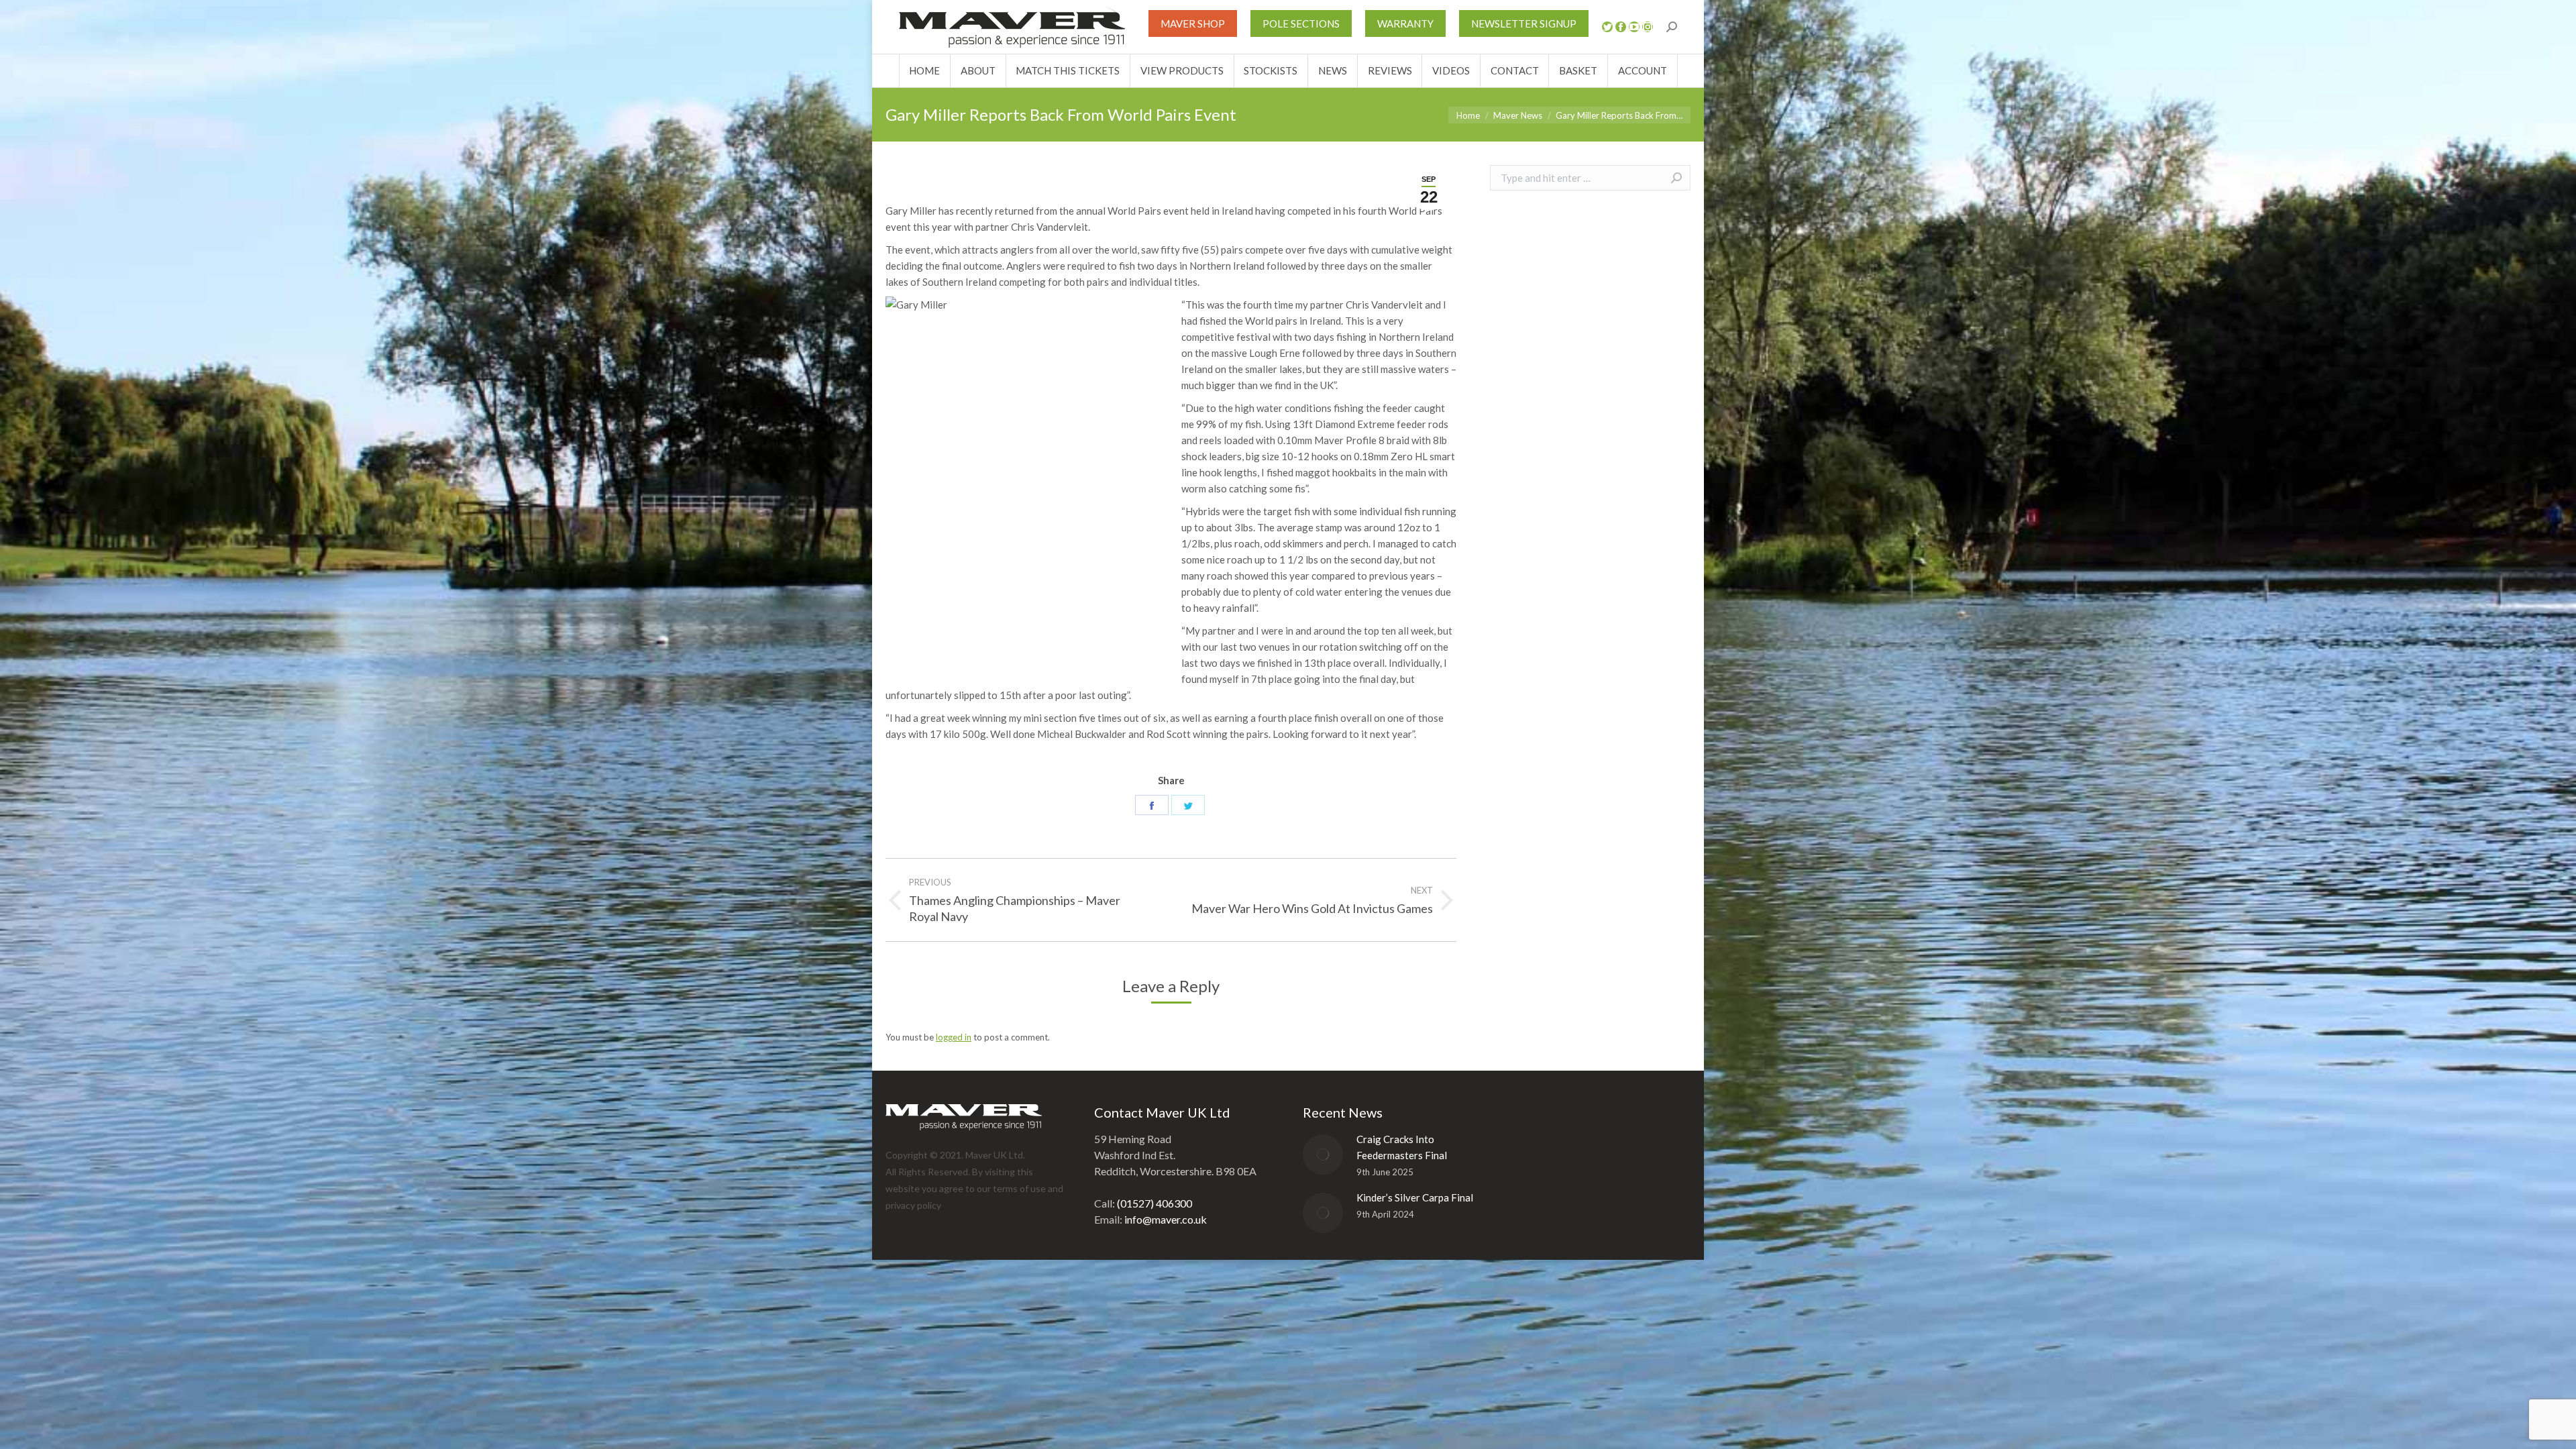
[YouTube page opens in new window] (1634, 27)
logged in (954, 1037)
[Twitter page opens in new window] (1607, 27)
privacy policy (913, 1205)
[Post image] (1323, 1155)
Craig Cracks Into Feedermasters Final (1402, 1147)
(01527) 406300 (1155, 1203)
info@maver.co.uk (1166, 1219)
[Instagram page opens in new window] (1648, 27)
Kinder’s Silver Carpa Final (1415, 1197)
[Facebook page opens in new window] (1621, 27)
